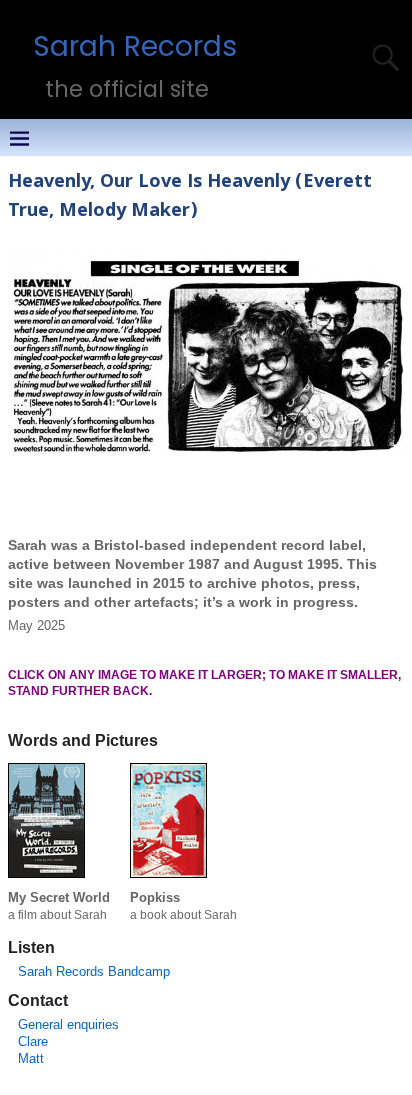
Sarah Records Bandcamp (94, 971)
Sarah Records (135, 46)
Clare (33, 1041)
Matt (31, 1058)
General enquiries (68, 1024)
